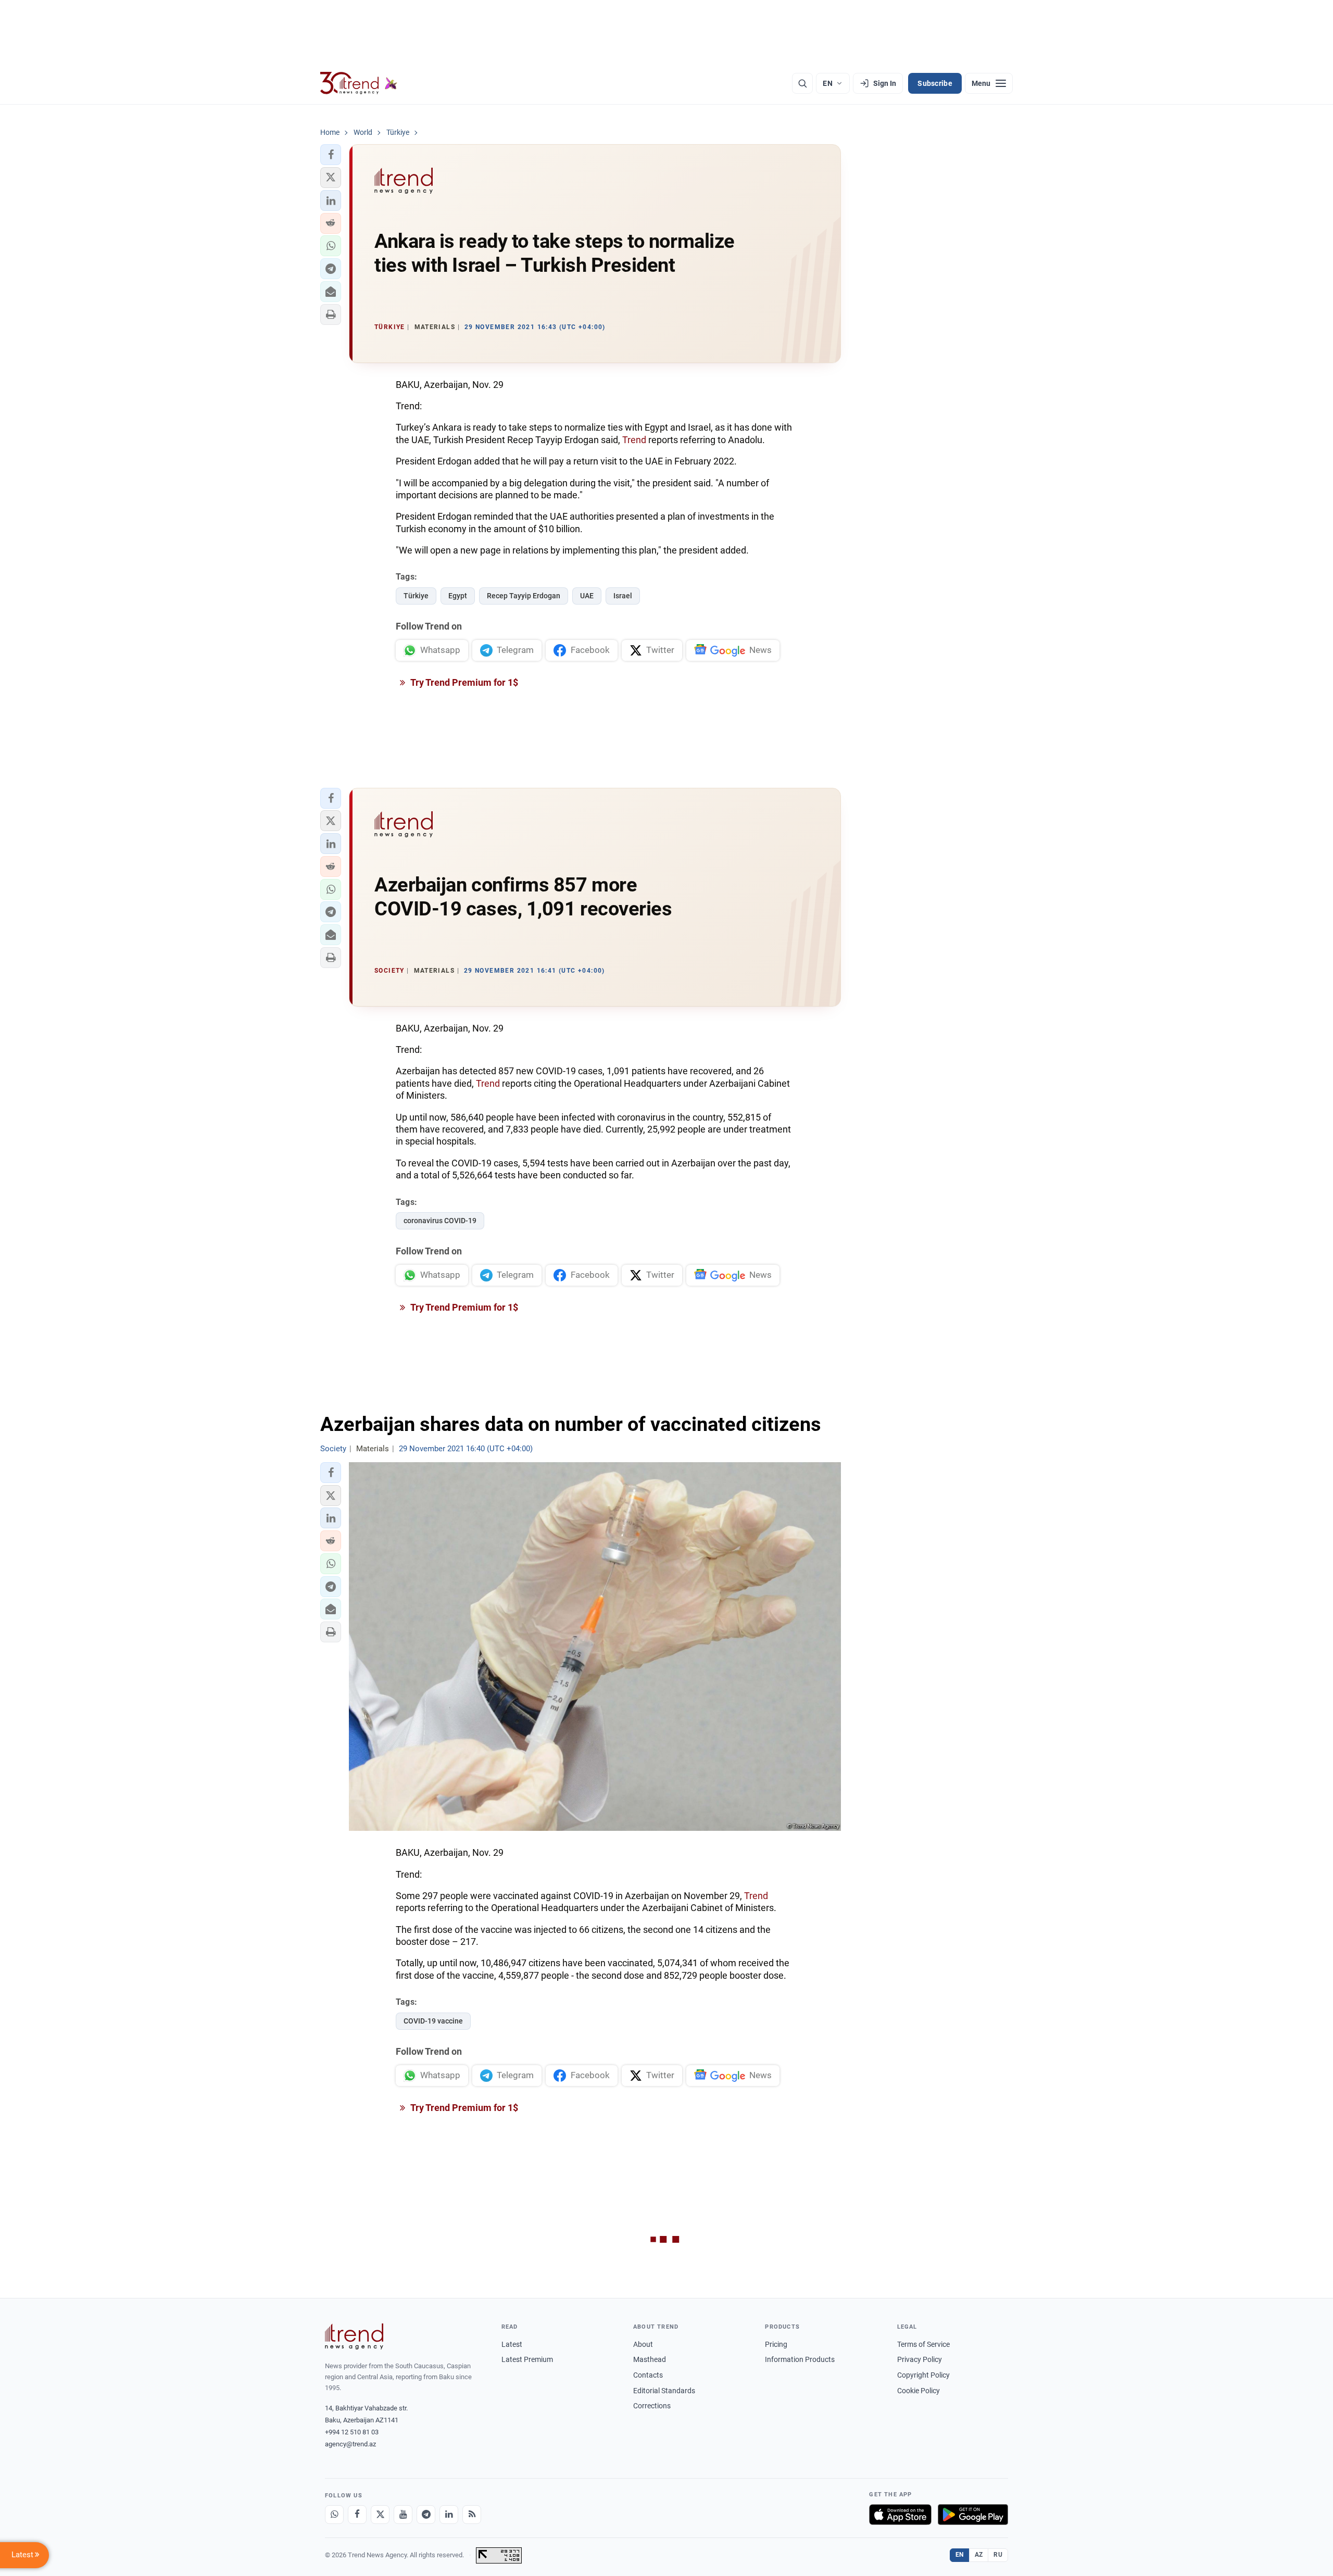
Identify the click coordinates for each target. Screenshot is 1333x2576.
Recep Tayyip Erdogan (524, 596)
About (643, 2344)
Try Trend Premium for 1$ (463, 682)
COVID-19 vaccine (433, 2021)
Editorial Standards (664, 2391)
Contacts (648, 2375)
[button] (331, 155)
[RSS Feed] (472, 2515)
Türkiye (416, 596)
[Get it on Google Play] (973, 2515)
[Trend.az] (359, 83)
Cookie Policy (919, 2391)
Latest (512, 2344)
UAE (587, 596)
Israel (623, 596)
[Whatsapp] (334, 2515)
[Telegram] (426, 2515)
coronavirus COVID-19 (440, 1221)
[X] (380, 2515)
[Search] (802, 83)
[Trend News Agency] (354, 2336)
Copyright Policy (923, 2375)
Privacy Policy (920, 2359)
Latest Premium (527, 2359)
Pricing (776, 2344)
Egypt (458, 596)
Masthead (650, 2359)
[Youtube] (403, 2515)
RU (998, 2555)
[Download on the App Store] (900, 2515)
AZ (979, 2555)
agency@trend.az (350, 2444)
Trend (634, 440)
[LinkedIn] (449, 2515)
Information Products (800, 2359)
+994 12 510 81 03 (352, 2432)
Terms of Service (923, 2344)
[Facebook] (357, 2515)
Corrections (652, 2406)
